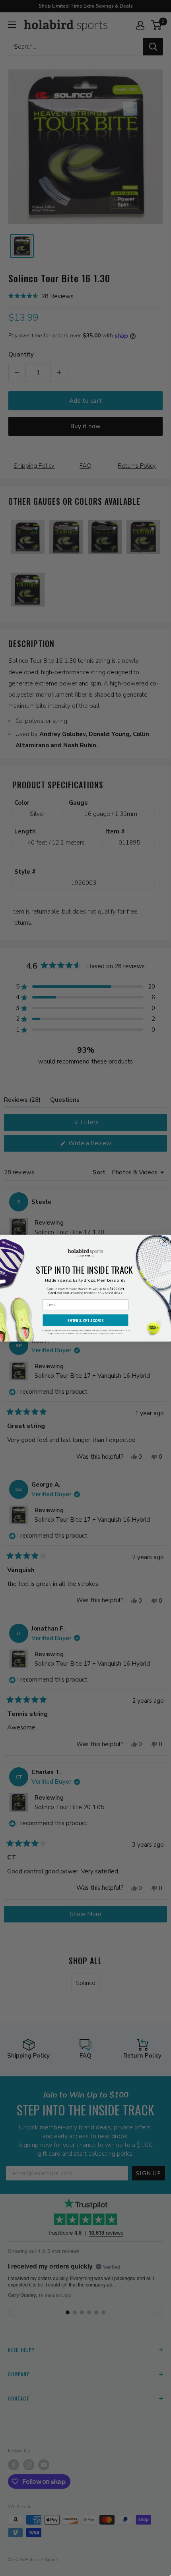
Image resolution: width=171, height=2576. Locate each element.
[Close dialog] (165, 1241)
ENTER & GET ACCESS (85, 1320)
